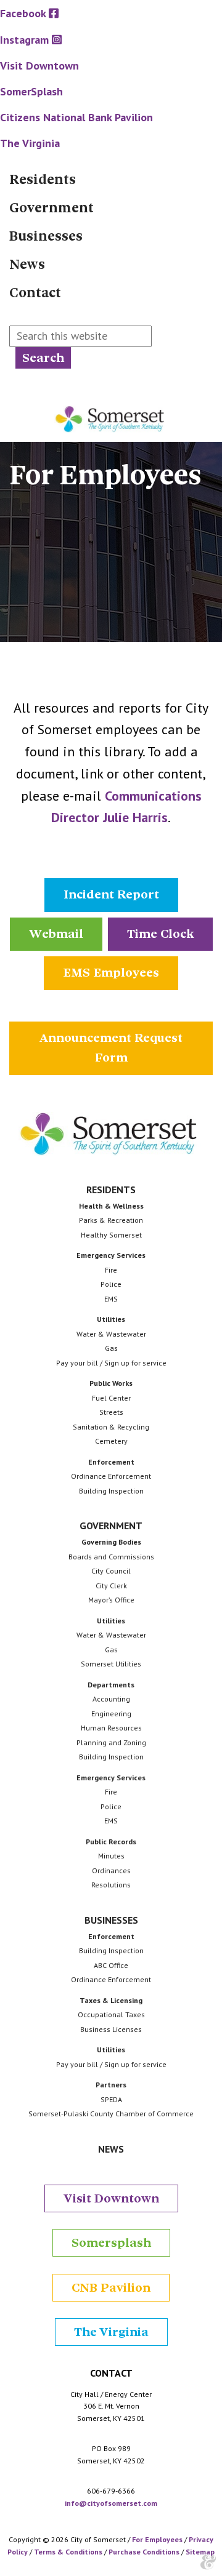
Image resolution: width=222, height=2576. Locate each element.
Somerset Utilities (111, 1664)
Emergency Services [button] (111, 1255)
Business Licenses (111, 2029)
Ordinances (111, 1870)
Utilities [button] (111, 1319)
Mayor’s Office (111, 1600)
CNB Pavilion (111, 2288)
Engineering (111, 1714)
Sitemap (200, 2552)
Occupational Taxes (111, 2014)
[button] (111, 180)
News (111, 2149)
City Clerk (111, 1586)
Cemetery (111, 1441)
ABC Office (111, 1965)
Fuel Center (111, 1398)
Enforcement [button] (111, 1462)
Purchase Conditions (144, 2552)
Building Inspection (111, 1491)
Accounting (111, 1699)
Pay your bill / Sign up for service (111, 1363)
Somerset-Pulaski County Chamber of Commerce (111, 2114)
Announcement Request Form (111, 1048)
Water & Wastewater (111, 1334)
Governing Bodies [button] (111, 1542)
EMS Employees (111, 973)
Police (111, 1284)
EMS (111, 1299)
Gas (111, 1348)
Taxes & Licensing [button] (111, 2000)
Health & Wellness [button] (111, 1206)
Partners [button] (111, 2085)
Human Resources (111, 1728)
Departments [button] (111, 1685)
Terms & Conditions (68, 2552)
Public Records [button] (111, 1842)
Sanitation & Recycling (111, 1427)
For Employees (157, 2539)
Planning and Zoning (111, 1742)
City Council (111, 1571)
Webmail (56, 934)
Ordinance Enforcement (111, 1476)
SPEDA (111, 2099)
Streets (111, 1412)
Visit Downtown (111, 2198)
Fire (111, 1270)
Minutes (111, 1856)
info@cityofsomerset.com (111, 2503)
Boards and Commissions (111, 1557)
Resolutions (111, 1885)
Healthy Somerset (111, 1235)
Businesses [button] (111, 1920)
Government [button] (111, 1526)
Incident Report (111, 894)
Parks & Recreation (111, 1220)
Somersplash (111, 2243)
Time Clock (160, 934)
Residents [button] (111, 1190)
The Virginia (111, 2332)
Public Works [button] (111, 1383)
